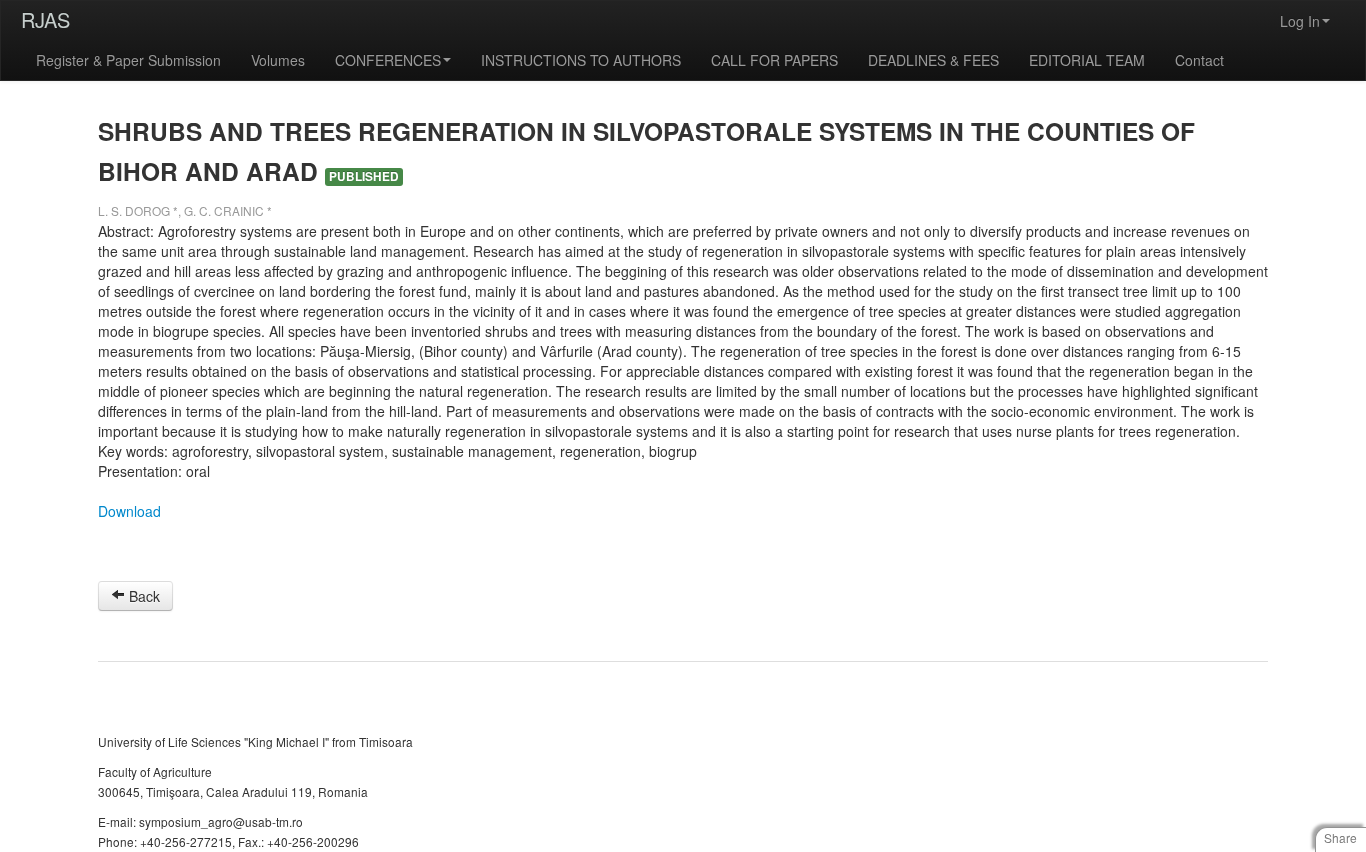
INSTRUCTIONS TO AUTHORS (581, 60)
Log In (1300, 21)
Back (142, 596)
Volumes (278, 60)
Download (129, 511)
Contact (1199, 60)
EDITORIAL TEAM (1087, 60)
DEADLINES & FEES (933, 60)
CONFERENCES (388, 60)
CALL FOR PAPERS (774, 60)
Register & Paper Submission (128, 60)
